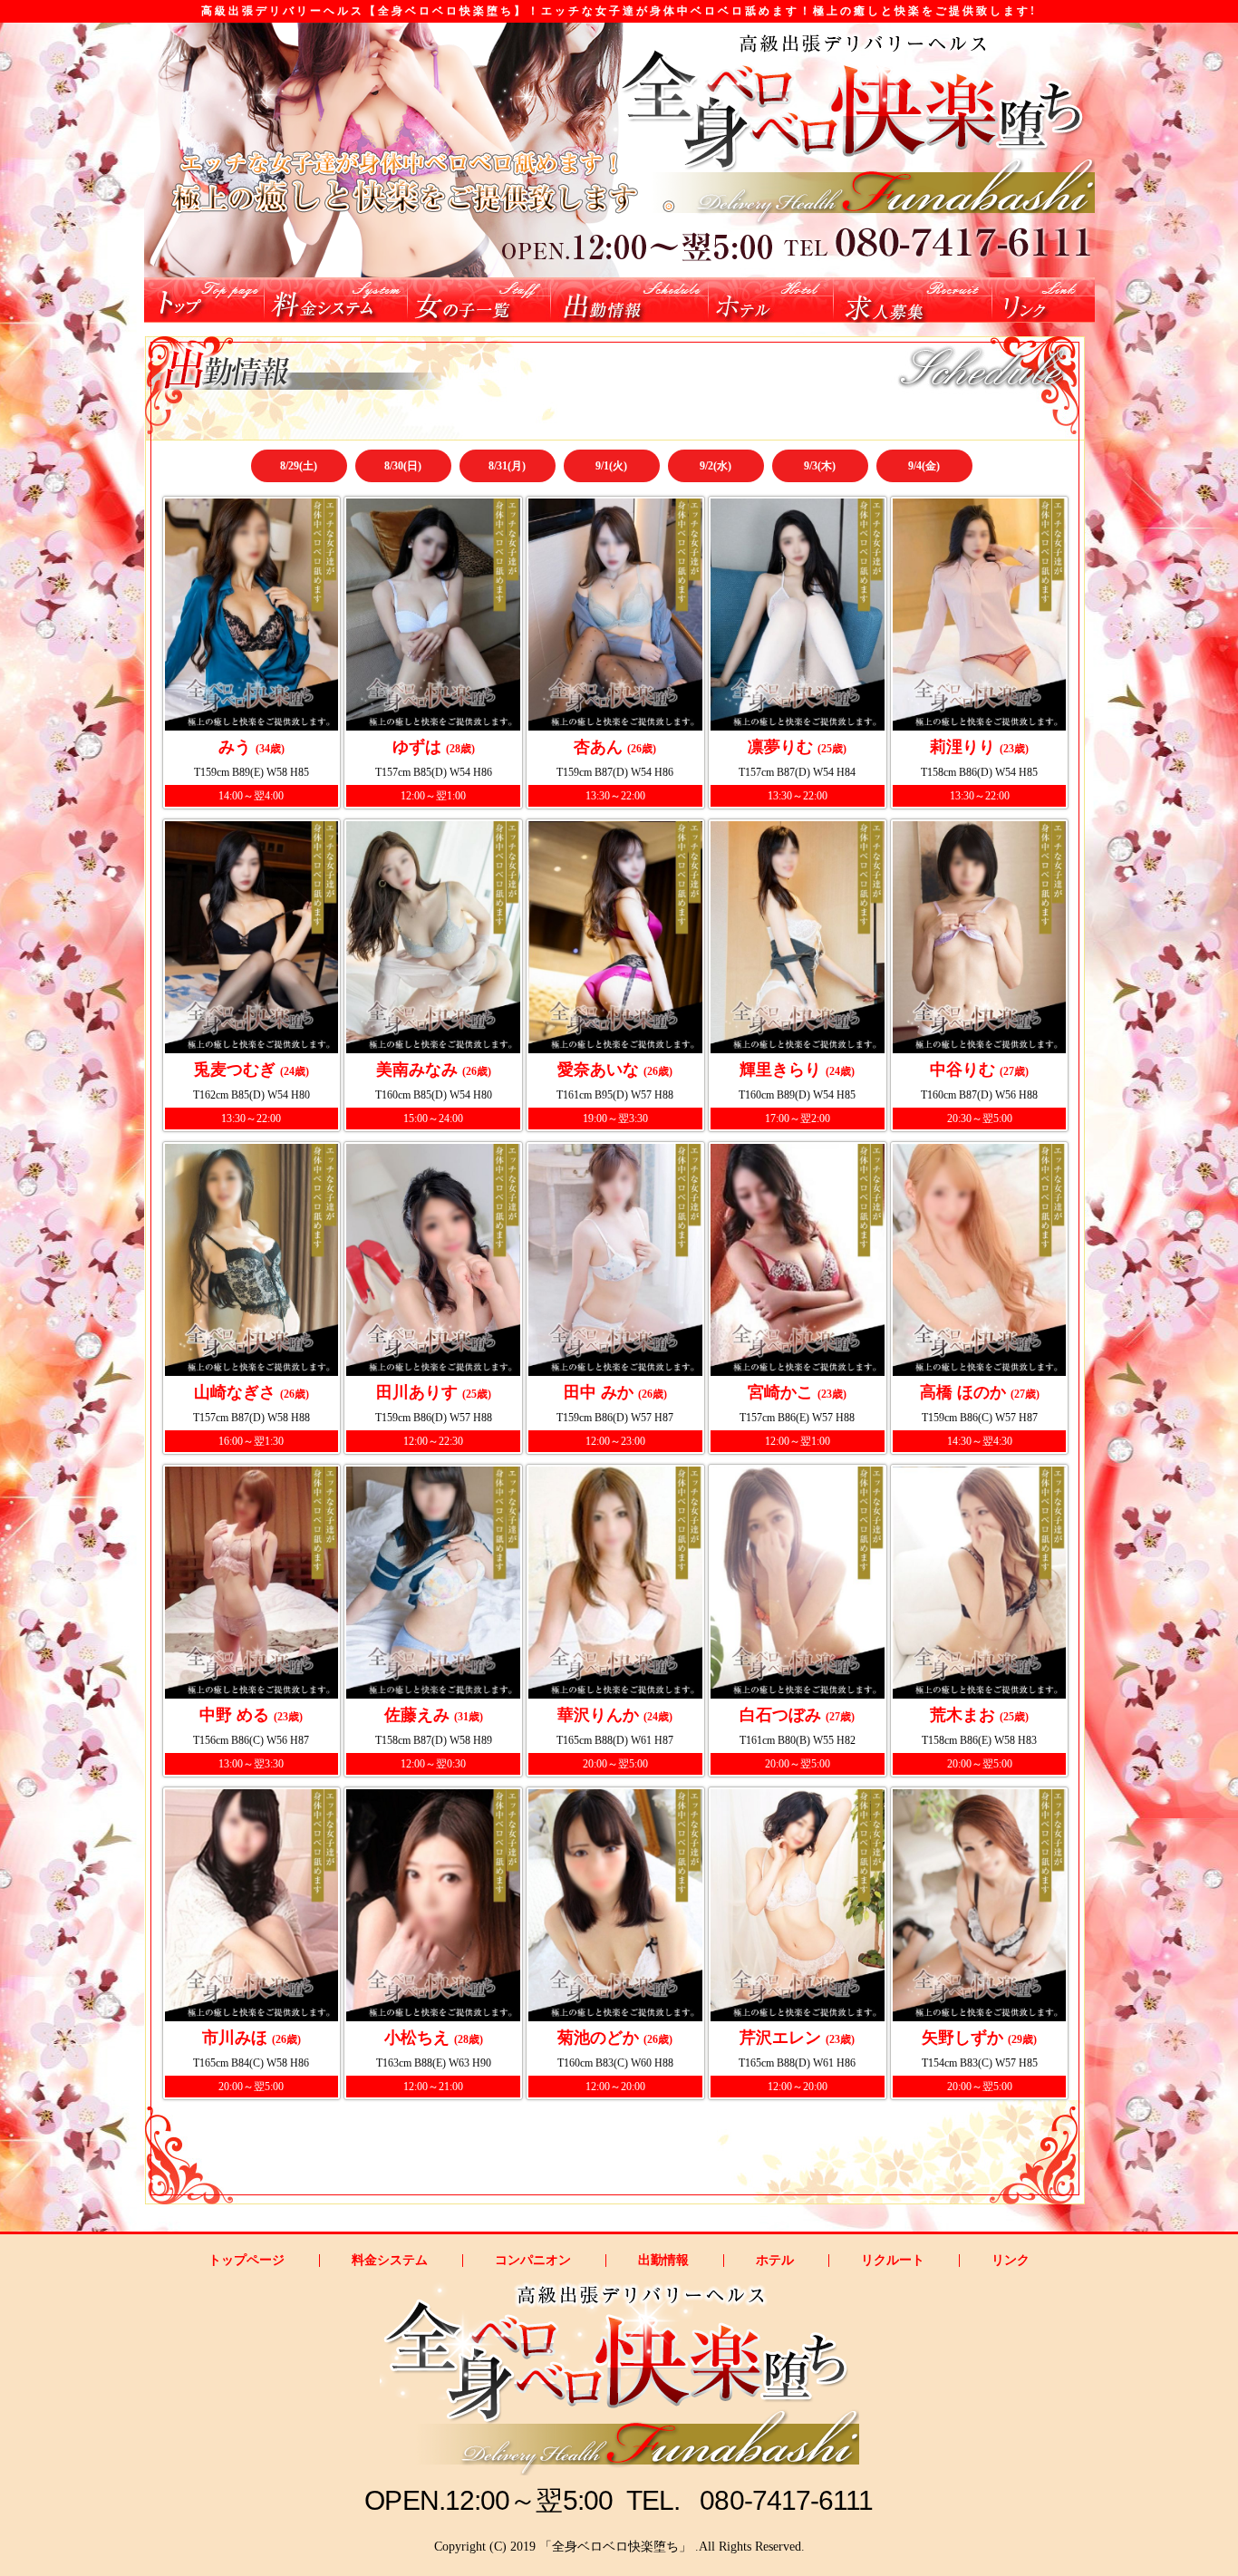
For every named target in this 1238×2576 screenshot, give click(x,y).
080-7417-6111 (786, 2500)
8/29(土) (299, 466)
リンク (1011, 2261)
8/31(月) (507, 466)
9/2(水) (716, 466)
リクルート (893, 2261)
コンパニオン (533, 2261)
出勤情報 (663, 2261)
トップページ (247, 2261)
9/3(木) (820, 466)
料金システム (390, 2261)
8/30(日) (403, 466)
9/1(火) (611, 466)
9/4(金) (924, 466)
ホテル (775, 2261)
